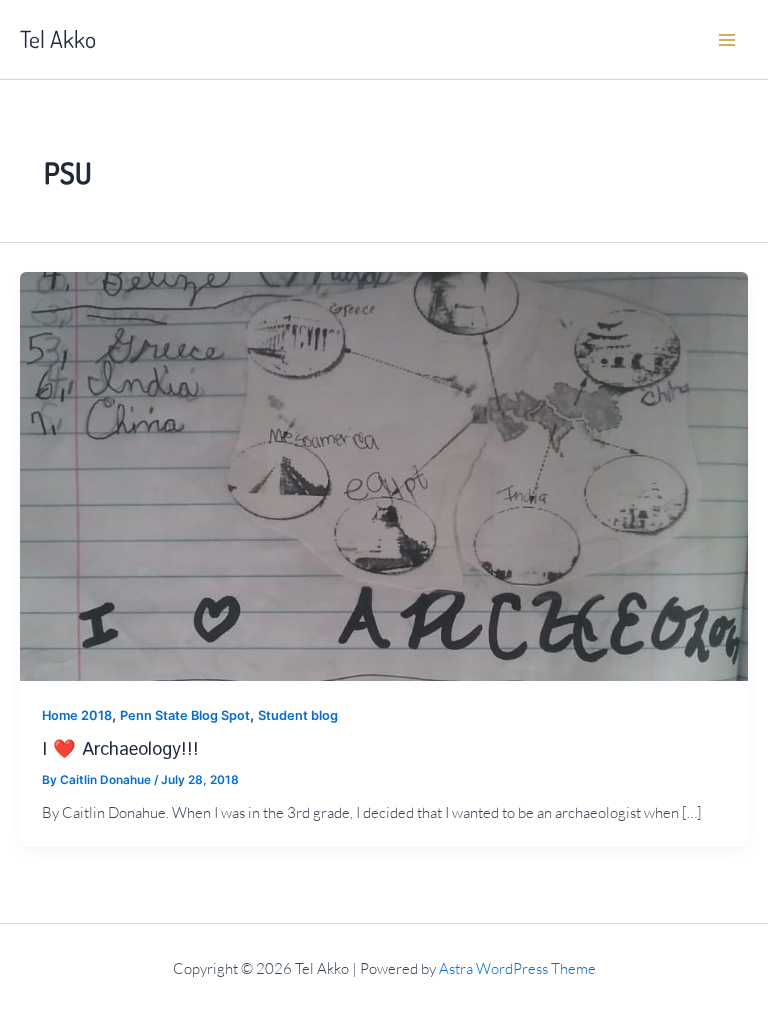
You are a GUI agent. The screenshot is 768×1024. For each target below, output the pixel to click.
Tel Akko (58, 39)
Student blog (298, 715)
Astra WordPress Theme (517, 968)
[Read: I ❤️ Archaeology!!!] (384, 475)
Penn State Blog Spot (185, 715)
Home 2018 (77, 715)
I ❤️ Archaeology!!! (120, 750)
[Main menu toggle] (727, 40)
